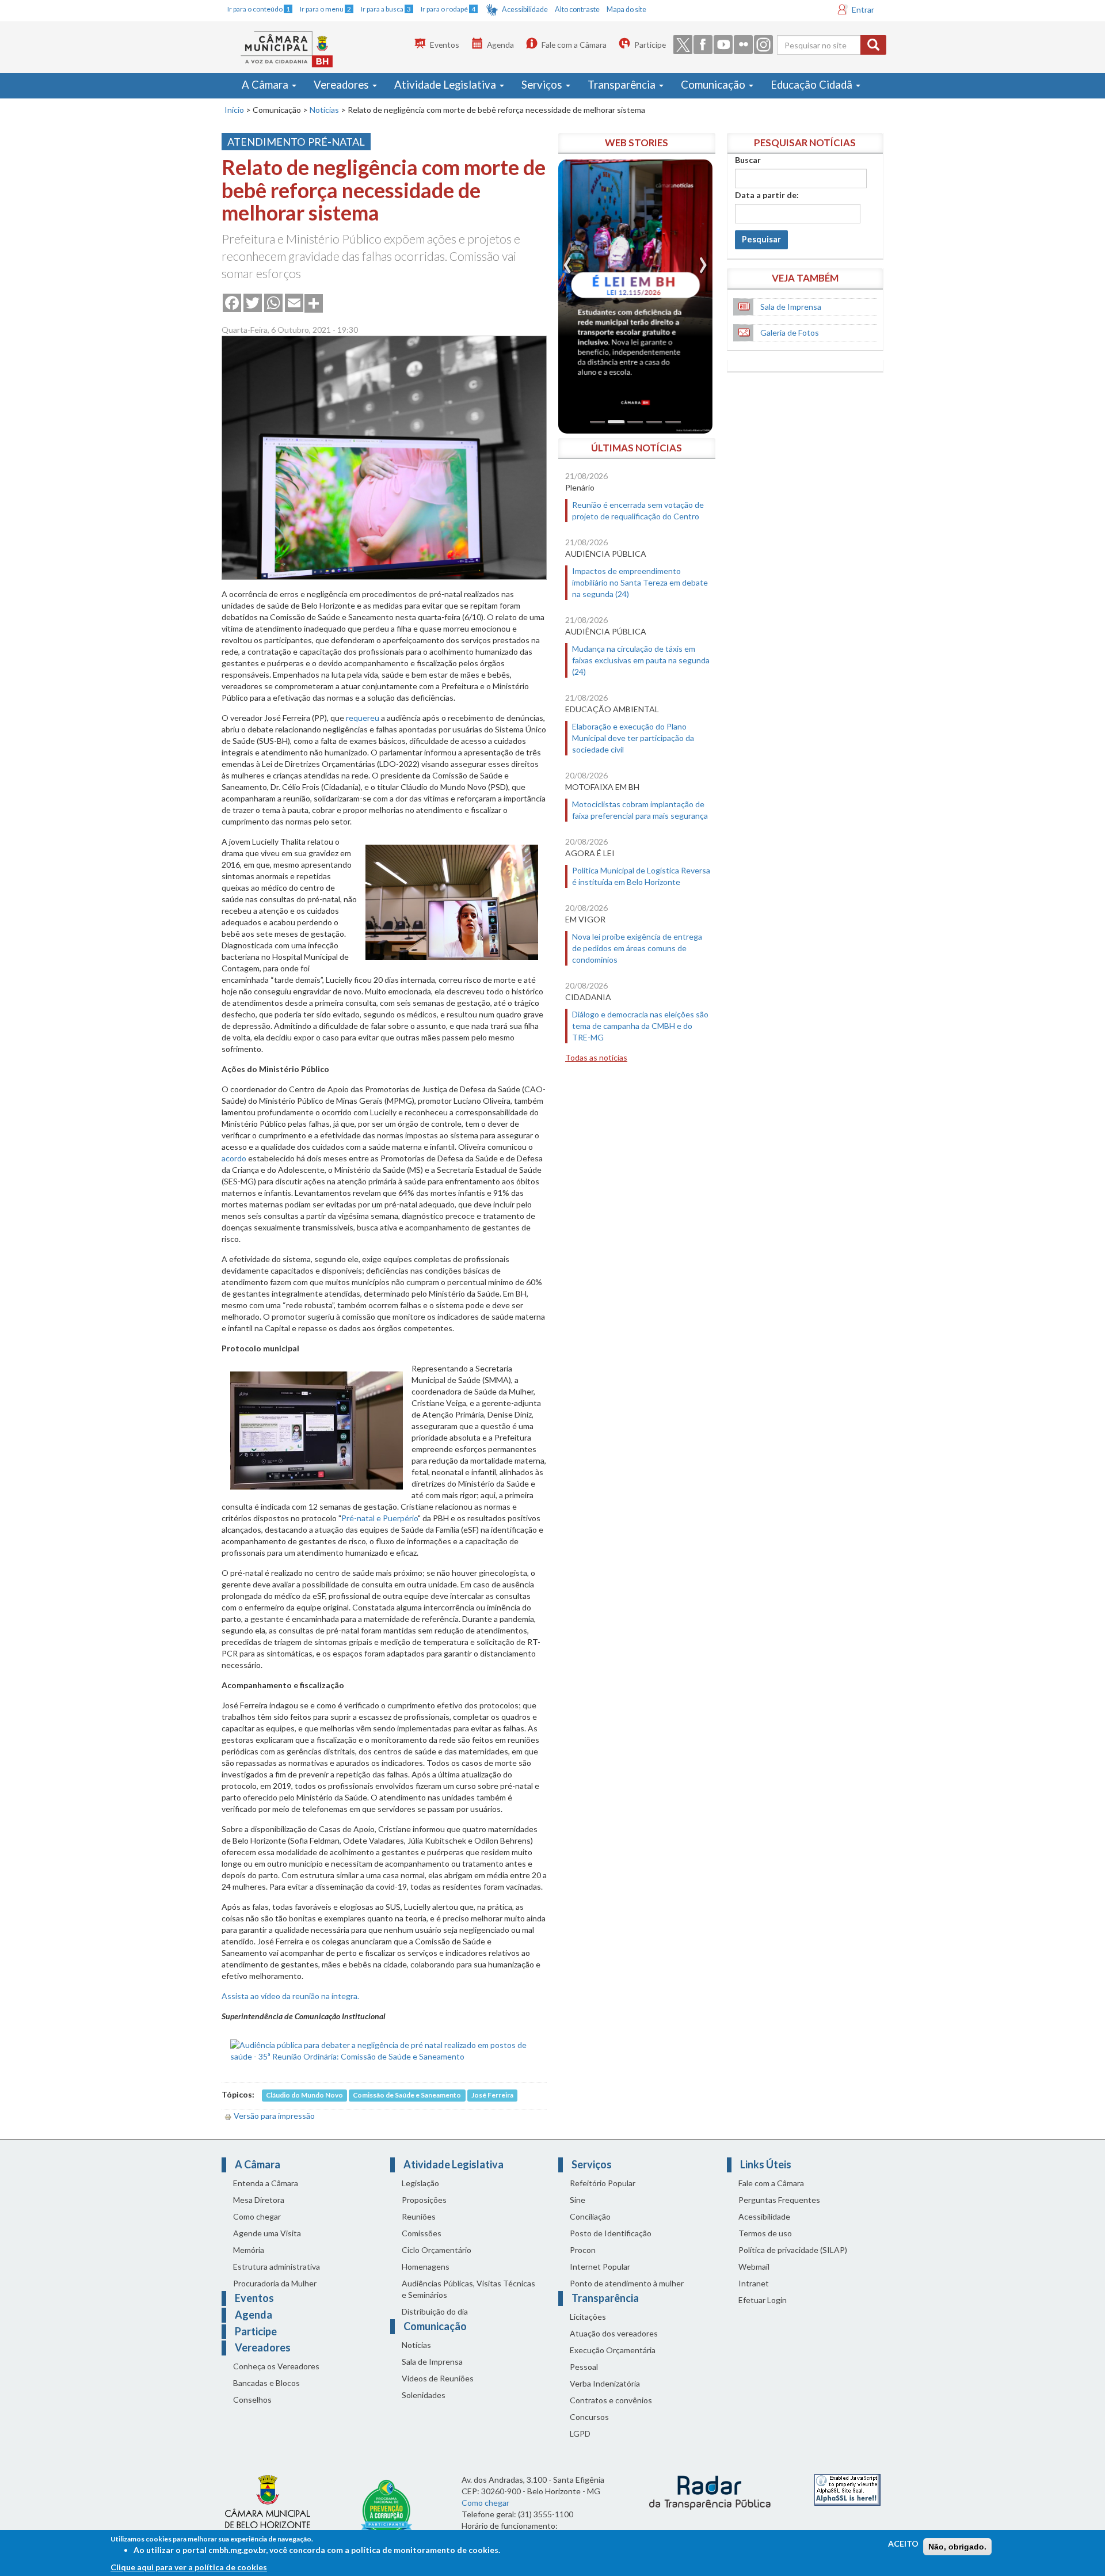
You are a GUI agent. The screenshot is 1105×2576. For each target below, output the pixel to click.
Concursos (589, 2417)
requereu (363, 718)
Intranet (754, 2283)
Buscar (748, 160)
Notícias (324, 110)
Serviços (543, 85)
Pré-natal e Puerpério (380, 1518)
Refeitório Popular (603, 2183)
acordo (234, 1158)
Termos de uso (765, 2233)
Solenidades (424, 2395)
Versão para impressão (274, 2116)
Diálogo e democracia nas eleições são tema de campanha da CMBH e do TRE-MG (640, 1026)
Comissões (422, 2233)
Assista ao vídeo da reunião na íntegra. (290, 1996)
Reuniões (419, 2216)
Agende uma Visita (267, 2233)
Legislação (420, 2183)
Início (234, 110)
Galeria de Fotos (790, 333)
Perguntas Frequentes (779, 2200)
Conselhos (252, 2400)
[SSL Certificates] (847, 2489)
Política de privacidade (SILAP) (793, 2250)
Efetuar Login (763, 2300)
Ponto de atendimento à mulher (627, 2283)
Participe (650, 45)
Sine (578, 2200)
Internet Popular (600, 2267)
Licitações (588, 2317)
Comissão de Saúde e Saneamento (407, 2095)
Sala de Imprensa (791, 307)
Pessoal (584, 2367)
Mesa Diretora (259, 2200)
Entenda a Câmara (266, 2183)
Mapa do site (626, 10)
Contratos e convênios (611, 2400)
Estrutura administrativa (277, 2267)
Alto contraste (577, 10)
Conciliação (590, 2216)
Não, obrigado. (957, 2547)
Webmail (754, 2267)
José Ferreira (492, 2095)
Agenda (500, 45)
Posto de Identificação (611, 2233)
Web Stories (637, 143)
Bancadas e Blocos (266, 2383)
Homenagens (426, 2267)
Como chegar (257, 2216)
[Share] (314, 302)
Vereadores (342, 85)
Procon (583, 2250)
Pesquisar (761, 239)
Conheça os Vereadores (276, 2366)
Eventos (445, 45)
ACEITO (903, 2543)
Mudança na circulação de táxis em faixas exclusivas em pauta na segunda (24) (641, 660)
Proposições (424, 2200)
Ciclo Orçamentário (437, 2250)
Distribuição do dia (435, 2311)
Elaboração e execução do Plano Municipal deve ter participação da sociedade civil (633, 738)
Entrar (863, 10)
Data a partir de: (767, 195)
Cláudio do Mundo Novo (304, 2095)
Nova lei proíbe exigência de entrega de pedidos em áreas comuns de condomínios (637, 948)
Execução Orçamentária (613, 2350)
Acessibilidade (525, 10)
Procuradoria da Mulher (275, 2283)
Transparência (623, 85)
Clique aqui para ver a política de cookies (189, 2567)
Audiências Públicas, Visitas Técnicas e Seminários (468, 2289)
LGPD (580, 2433)
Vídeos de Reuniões (438, 2378)
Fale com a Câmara (574, 45)
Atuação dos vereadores (614, 2333)
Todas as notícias (596, 1057)
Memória (249, 2250)
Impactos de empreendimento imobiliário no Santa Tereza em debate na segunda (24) (640, 582)
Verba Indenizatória (605, 2383)
